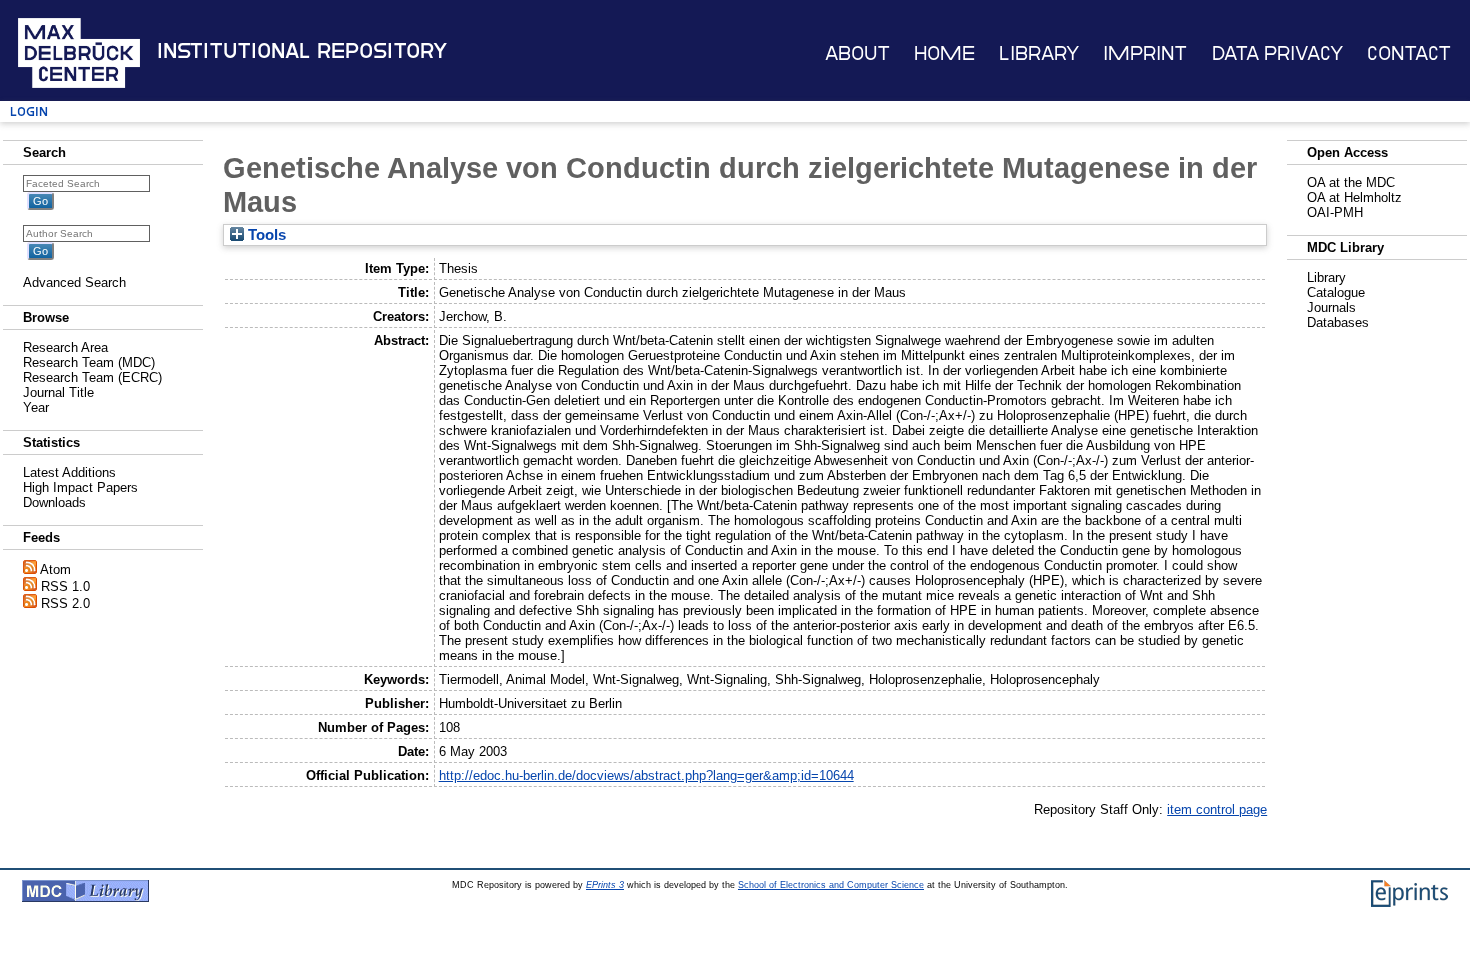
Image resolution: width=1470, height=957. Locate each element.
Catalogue (1336, 292)
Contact (1409, 53)
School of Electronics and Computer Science (831, 885)
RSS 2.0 (65, 603)
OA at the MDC (1351, 182)
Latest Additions (69, 472)
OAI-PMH (1335, 212)
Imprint (1145, 53)
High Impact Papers (80, 487)
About (857, 53)
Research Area (65, 347)
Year (36, 407)
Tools (265, 235)
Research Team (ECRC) (92, 377)
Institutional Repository (302, 51)
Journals (1331, 307)
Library (1039, 53)
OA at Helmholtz (1354, 197)
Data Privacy (1277, 53)
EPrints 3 (605, 885)
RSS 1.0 (65, 586)
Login (29, 111)
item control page (1217, 809)
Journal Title (58, 392)
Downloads (54, 502)
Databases (1338, 322)
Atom (55, 569)
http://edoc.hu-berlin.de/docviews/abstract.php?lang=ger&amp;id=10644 (646, 775)
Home (944, 53)
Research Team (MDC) (89, 362)
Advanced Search (74, 282)
